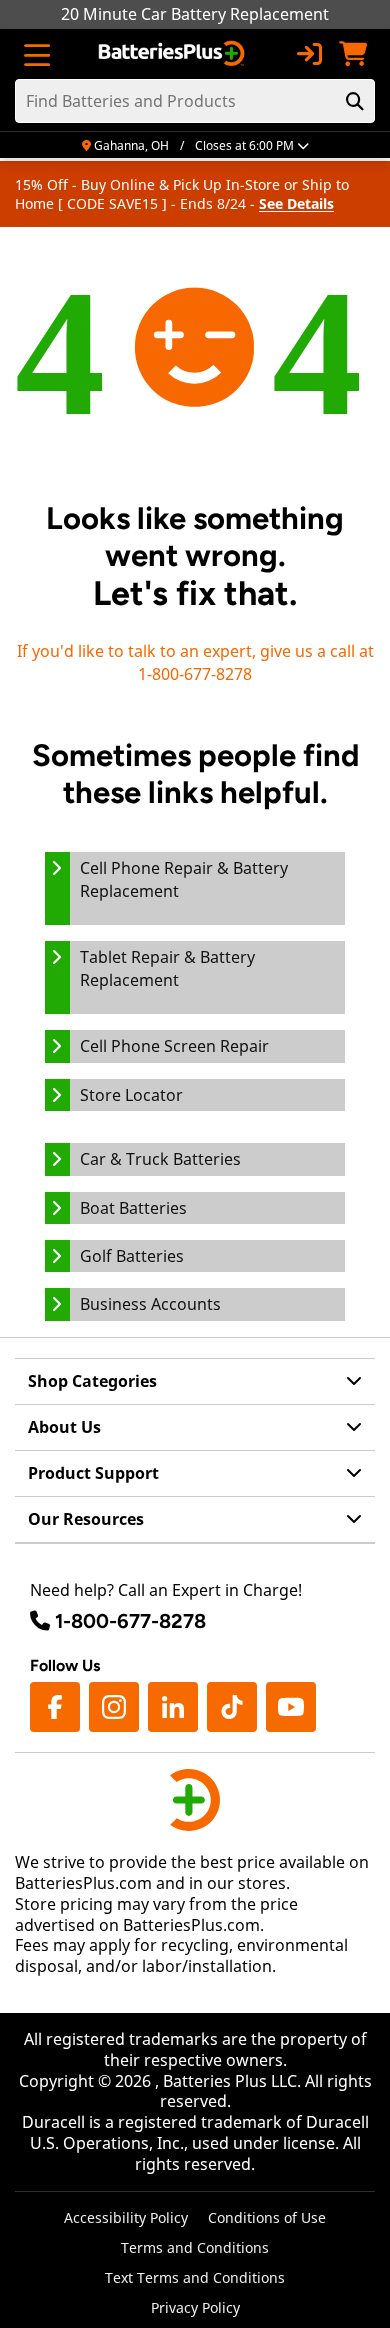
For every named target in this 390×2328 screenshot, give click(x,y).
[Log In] (309, 54)
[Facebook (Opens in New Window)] (55, 1707)
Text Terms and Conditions (195, 2277)
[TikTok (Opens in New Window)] (232, 1707)
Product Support (93, 1473)
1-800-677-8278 (130, 1621)
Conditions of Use (267, 2217)
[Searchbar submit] (355, 101)
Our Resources (86, 1519)
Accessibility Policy (126, 2217)
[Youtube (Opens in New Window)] (291, 1707)
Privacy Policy (195, 2307)
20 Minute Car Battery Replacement (195, 14)
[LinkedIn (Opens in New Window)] (173, 1707)
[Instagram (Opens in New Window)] (114, 1707)
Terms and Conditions (195, 2247)
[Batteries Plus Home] (173, 54)
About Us (64, 1427)
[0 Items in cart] (353, 54)
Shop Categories (92, 1381)
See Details (296, 203)
